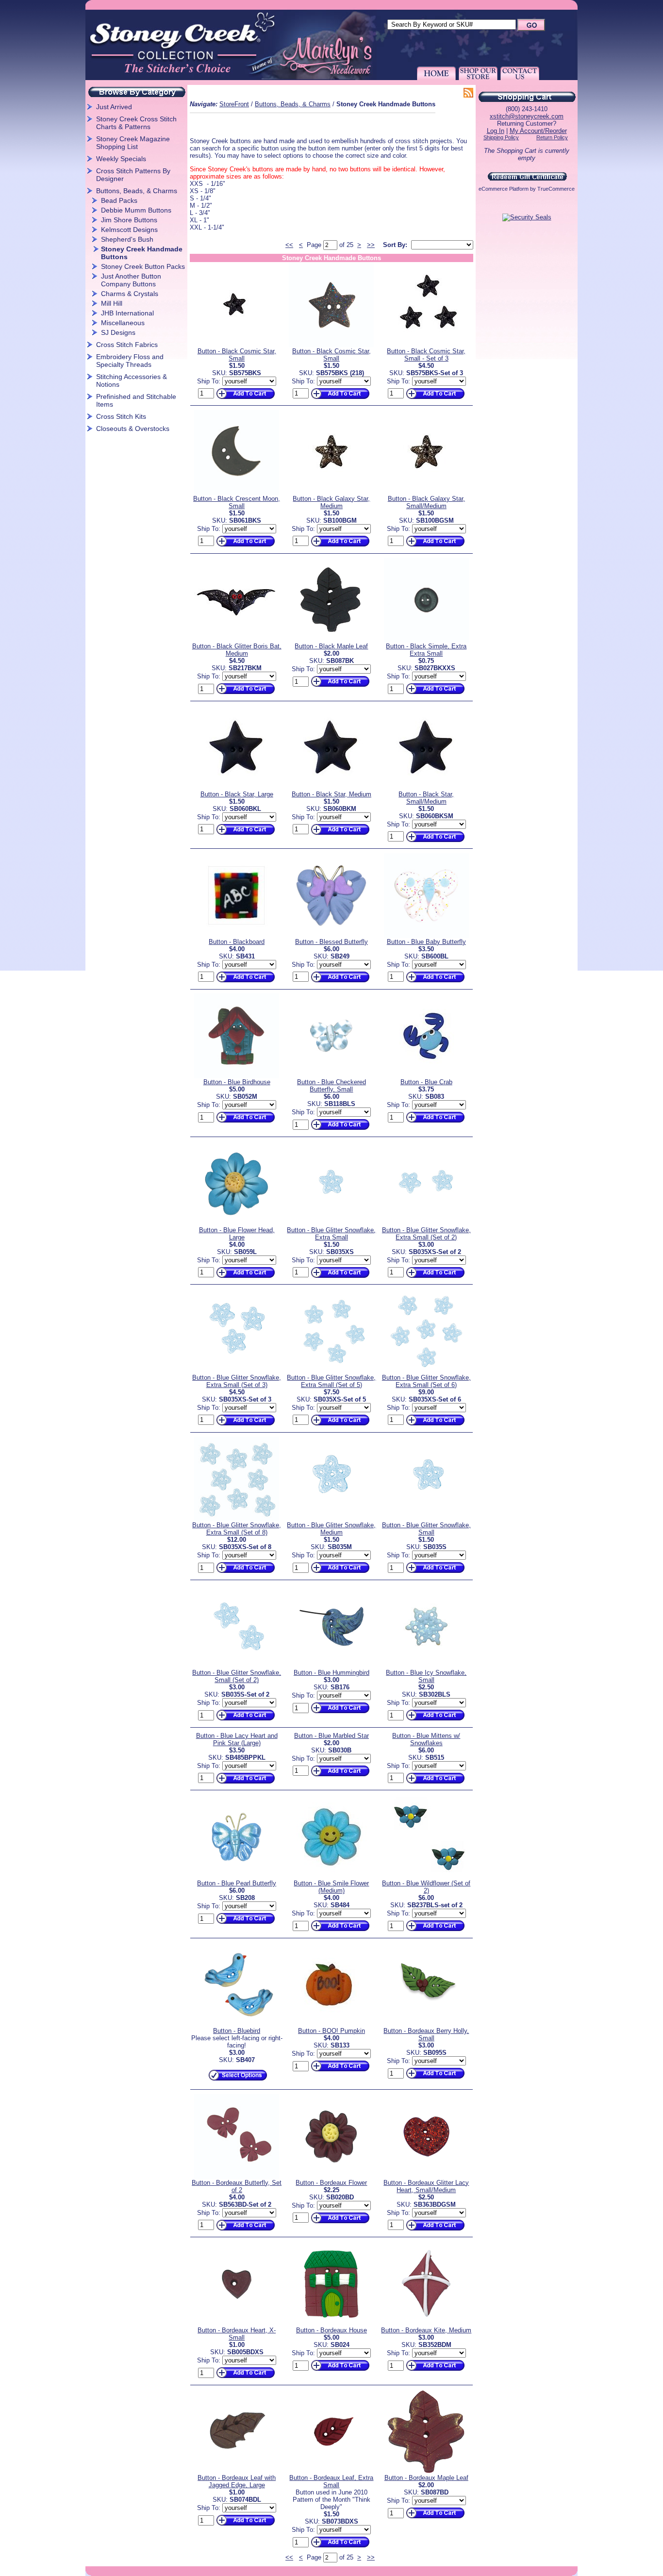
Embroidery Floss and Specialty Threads (130, 361)
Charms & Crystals (130, 294)
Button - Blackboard (237, 942)
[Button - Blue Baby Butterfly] (426, 936)
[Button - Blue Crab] (426, 1076)
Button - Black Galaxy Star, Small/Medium (426, 502)
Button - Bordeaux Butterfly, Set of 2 (237, 2186)
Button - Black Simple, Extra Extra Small (426, 650)
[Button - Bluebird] (237, 2025)
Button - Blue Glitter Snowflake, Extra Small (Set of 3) (237, 1381)
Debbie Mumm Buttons (136, 210)
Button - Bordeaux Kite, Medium (426, 2330)
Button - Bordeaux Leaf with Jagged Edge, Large (237, 2481)
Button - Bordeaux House (331, 2330)
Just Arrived (114, 107)
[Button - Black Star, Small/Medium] (426, 788)
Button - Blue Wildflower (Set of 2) (426, 1887)
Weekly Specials (121, 159)
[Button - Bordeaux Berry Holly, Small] (426, 2025)
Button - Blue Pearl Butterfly (237, 1883)
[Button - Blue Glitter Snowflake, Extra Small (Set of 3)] (237, 1372)
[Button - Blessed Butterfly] (331, 936)
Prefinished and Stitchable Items (136, 400)
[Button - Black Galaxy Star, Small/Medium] (426, 493)
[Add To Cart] (245, 399)
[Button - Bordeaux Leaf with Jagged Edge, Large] (237, 2472)
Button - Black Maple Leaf (331, 646)
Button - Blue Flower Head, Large (237, 1234)
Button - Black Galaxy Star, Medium (331, 502)
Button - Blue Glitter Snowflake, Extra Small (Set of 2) (426, 1234)
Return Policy (552, 137)
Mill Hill (112, 303)
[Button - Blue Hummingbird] (331, 1667)
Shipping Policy (501, 137)
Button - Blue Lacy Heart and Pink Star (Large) (237, 1739)
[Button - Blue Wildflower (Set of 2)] (426, 1877)
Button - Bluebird (237, 2031)
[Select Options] (237, 2081)
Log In (496, 131)
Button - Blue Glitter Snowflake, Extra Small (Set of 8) (237, 1529)
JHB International (127, 313)
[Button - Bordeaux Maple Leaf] (426, 2472)
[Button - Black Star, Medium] (331, 788)
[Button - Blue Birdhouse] (237, 1076)
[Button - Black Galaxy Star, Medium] (331, 493)
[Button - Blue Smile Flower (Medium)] (331, 1877)
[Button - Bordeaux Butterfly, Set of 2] (237, 2177)
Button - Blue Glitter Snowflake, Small (426, 1529)
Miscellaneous (123, 323)
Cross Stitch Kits (121, 416)
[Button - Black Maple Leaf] (331, 640)
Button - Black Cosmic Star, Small (237, 355)
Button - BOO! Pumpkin (331, 2031)
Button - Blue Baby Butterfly (426, 942)
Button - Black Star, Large (237, 794)
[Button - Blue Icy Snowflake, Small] (426, 1667)
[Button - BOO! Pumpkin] (331, 2025)
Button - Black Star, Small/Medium (426, 798)
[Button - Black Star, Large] (237, 788)
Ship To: (209, 381)
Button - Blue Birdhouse (237, 1082)
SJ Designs (118, 332)
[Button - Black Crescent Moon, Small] (237, 493)
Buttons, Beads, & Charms (137, 191)
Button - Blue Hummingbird (331, 1673)
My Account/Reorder (538, 131)
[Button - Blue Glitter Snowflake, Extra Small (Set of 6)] (426, 1372)
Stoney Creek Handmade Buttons (142, 253)
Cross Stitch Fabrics (127, 345)
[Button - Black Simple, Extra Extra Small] (426, 640)
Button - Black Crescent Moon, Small (237, 502)
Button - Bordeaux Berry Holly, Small (426, 2034)
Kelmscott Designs (129, 230)
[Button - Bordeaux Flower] (331, 2177)
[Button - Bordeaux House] (331, 2324)
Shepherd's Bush (127, 239)
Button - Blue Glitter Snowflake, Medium (331, 1529)
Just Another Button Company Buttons (131, 280)
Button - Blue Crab (426, 1082)
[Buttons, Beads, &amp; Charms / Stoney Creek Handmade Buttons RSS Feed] (468, 94)
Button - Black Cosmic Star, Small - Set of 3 (426, 355)
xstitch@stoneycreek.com (527, 116)
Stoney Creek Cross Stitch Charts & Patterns (136, 123)
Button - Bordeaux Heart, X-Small (237, 2334)
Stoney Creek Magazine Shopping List (133, 143)
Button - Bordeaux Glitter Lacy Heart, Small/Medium (426, 2186)
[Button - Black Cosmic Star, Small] (237, 345)
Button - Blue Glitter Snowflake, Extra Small (331, 1234)
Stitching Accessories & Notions (132, 380)
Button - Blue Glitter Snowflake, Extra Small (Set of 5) (331, 1381)
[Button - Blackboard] (237, 936)
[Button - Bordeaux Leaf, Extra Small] (331, 2472)
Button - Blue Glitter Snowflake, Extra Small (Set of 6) (426, 1381)
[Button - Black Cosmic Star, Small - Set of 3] (426, 345)
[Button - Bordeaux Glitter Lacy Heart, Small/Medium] (426, 2177)
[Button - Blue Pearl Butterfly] (237, 1877)
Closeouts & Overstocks (133, 429)
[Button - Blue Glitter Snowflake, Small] (426, 1519)
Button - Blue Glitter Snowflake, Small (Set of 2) (237, 1676)
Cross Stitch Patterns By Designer (133, 175)
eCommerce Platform (504, 189)
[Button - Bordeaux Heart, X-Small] (237, 2324)
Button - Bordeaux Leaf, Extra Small (331, 2481)
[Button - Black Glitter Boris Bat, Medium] (237, 640)
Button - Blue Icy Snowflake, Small (426, 1676)
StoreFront (234, 104)
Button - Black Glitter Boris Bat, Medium (237, 650)
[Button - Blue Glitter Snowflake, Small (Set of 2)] (237, 1667)
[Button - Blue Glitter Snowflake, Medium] (331, 1519)
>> (371, 245)
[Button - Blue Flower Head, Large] (237, 1224)
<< (289, 245)
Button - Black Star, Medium (331, 794)
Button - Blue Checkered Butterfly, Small (331, 1086)
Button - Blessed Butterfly (331, 942)
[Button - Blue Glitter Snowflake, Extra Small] (331, 1224)
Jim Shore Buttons (129, 220)
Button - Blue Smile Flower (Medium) (331, 1887)
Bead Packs (119, 200)
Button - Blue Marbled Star (331, 1736)
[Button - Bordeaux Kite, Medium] (426, 2324)
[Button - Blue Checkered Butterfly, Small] (331, 1076)
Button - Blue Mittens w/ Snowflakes (426, 1739)
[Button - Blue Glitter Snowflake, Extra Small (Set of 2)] (426, 1224)
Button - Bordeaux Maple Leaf (426, 2478)
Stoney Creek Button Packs (143, 266)
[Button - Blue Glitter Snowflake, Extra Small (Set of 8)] (237, 1519)
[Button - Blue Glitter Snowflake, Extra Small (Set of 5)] (331, 1372)
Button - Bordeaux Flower (331, 2183)
